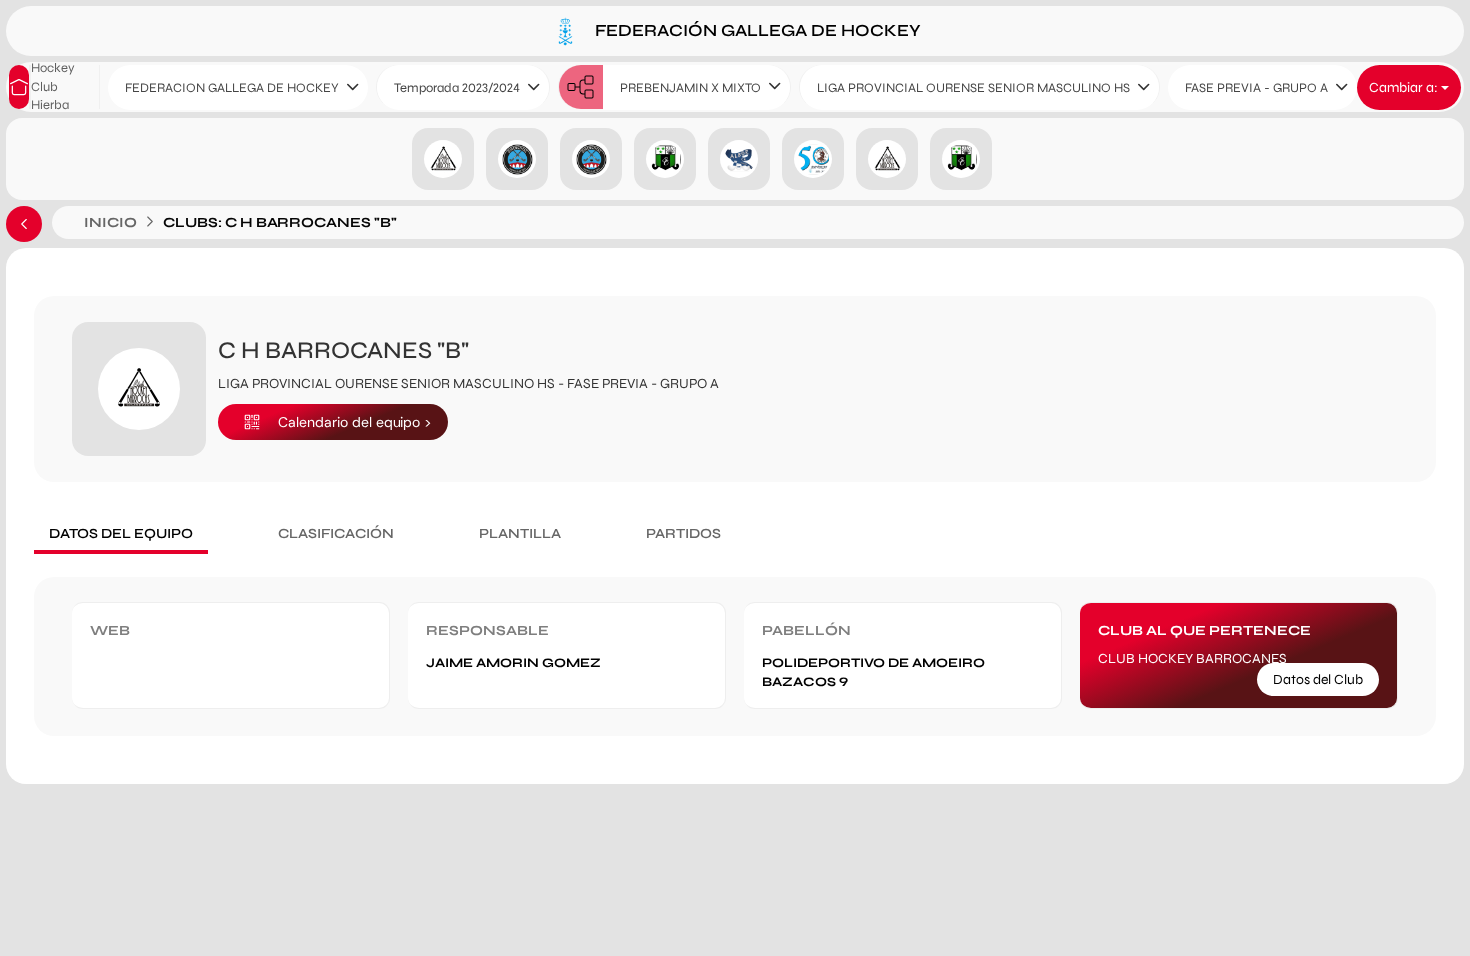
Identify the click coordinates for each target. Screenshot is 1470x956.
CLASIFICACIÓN (336, 533)
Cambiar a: (1405, 87)
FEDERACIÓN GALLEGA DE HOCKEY (756, 29)
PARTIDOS (683, 533)
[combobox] (238, 87)
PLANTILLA (520, 533)
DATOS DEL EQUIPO (121, 533)
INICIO (110, 222)
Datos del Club (1318, 679)
